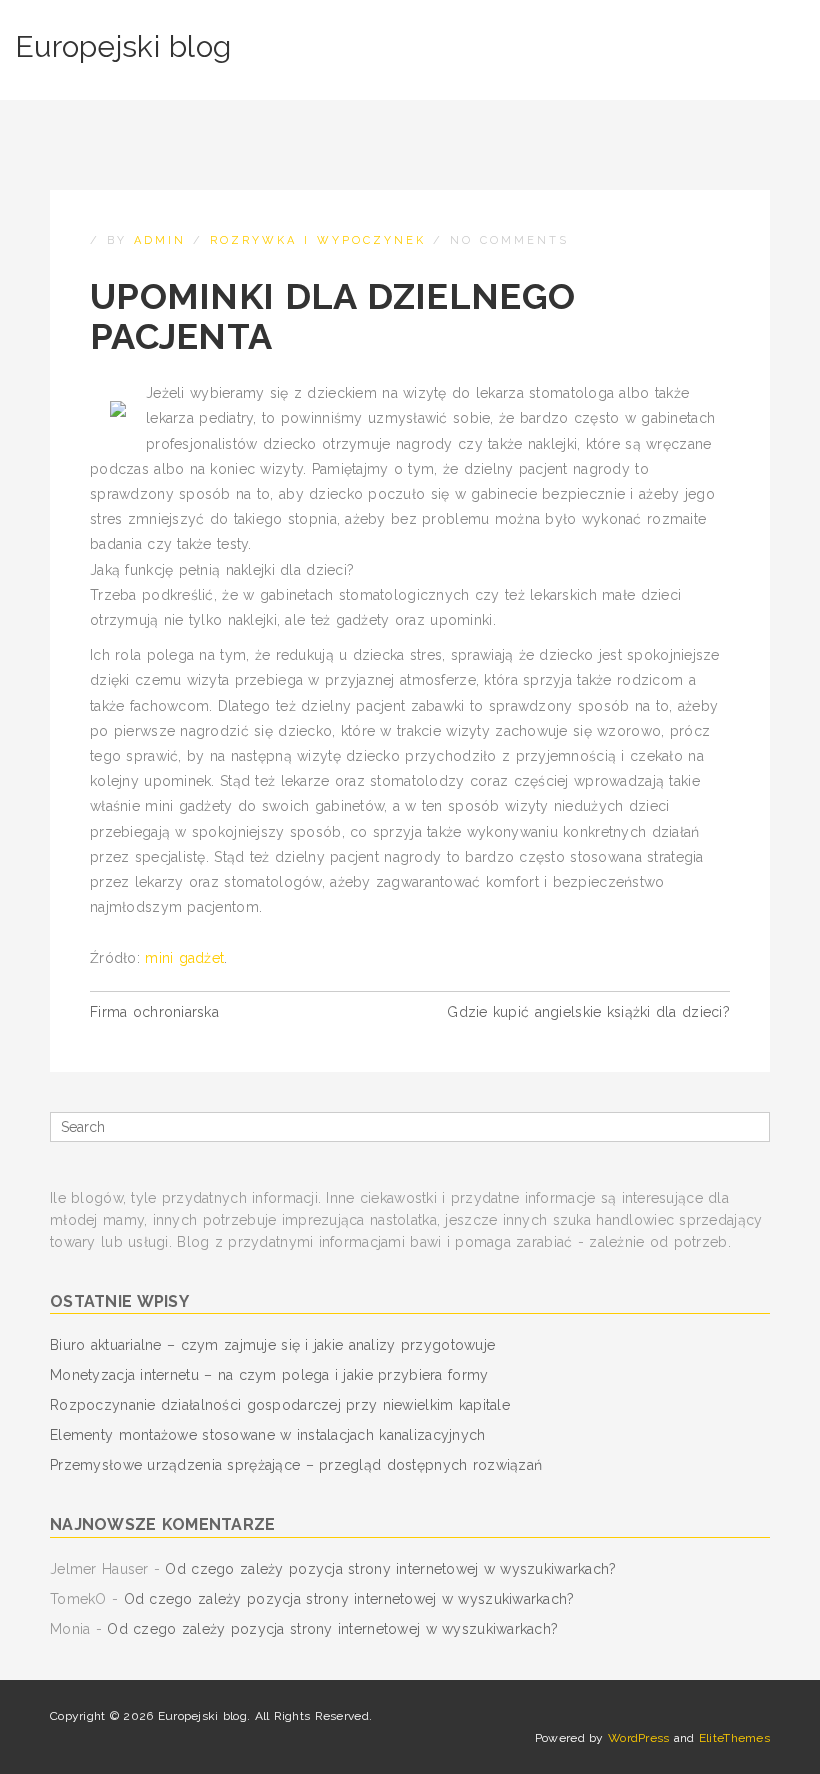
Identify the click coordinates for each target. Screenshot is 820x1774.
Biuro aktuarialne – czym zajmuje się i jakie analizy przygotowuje (272, 1345)
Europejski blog (123, 46)
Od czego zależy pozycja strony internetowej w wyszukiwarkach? (390, 1569)
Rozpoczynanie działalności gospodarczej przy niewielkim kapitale (280, 1405)
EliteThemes (734, 1738)
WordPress (639, 1738)
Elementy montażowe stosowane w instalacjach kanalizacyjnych (268, 1435)
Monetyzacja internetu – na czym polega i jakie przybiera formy (269, 1375)
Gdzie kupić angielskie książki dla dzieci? (588, 1012)
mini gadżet (184, 958)
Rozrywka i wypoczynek (318, 240)
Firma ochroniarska (154, 1012)
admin (160, 240)
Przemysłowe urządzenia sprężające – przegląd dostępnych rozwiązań (296, 1465)
